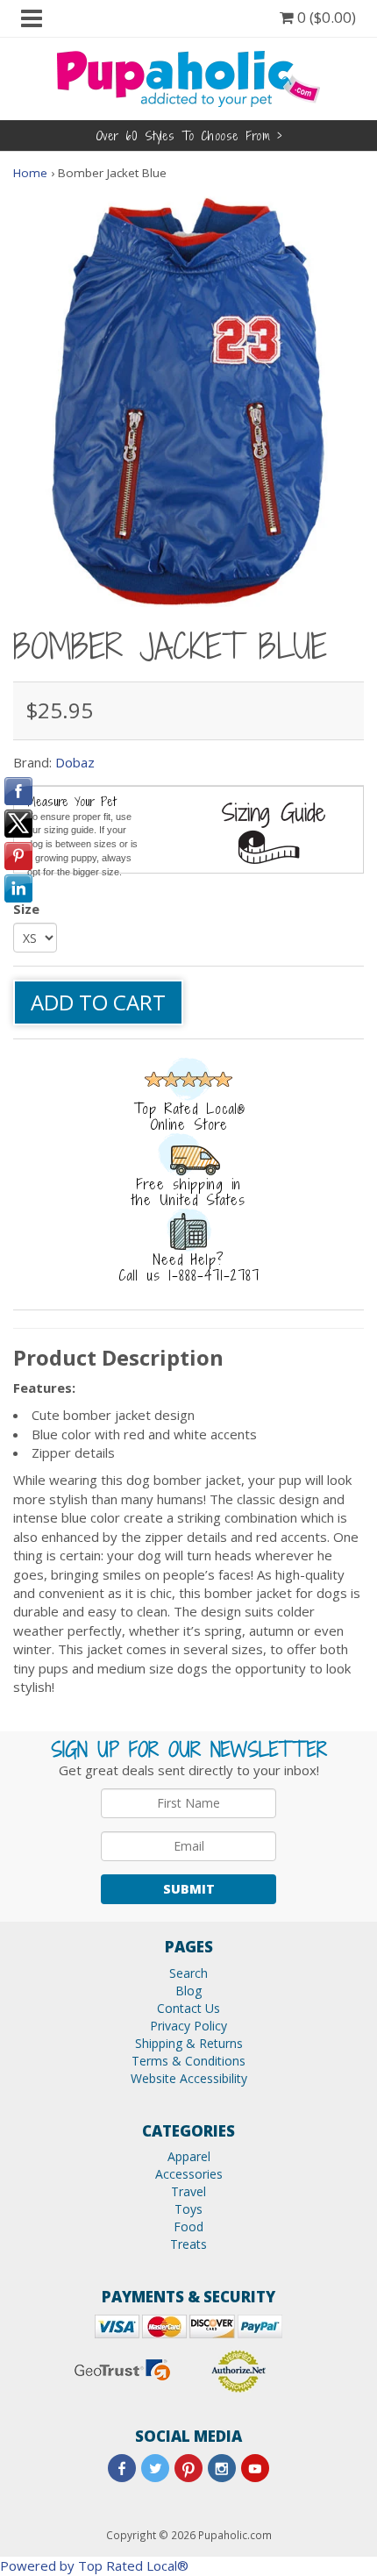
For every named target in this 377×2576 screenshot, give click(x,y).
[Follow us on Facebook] (122, 2468)
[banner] (188, 77)
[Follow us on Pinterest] (188, 2468)
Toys (188, 2209)
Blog (188, 1991)
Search (188, 1973)
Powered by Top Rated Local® (94, 2565)
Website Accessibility (189, 2078)
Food (188, 2226)
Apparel (189, 2156)
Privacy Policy (188, 2026)
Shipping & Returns (189, 2043)
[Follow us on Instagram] (222, 2468)
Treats (188, 2244)
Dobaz (75, 762)
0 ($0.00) (325, 17)
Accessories (189, 2174)
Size (26, 909)
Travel (188, 2191)
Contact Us (188, 2008)
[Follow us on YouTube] (255, 2468)
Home (30, 173)
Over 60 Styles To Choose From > (189, 136)
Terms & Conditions (188, 2061)
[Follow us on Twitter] (155, 2468)
